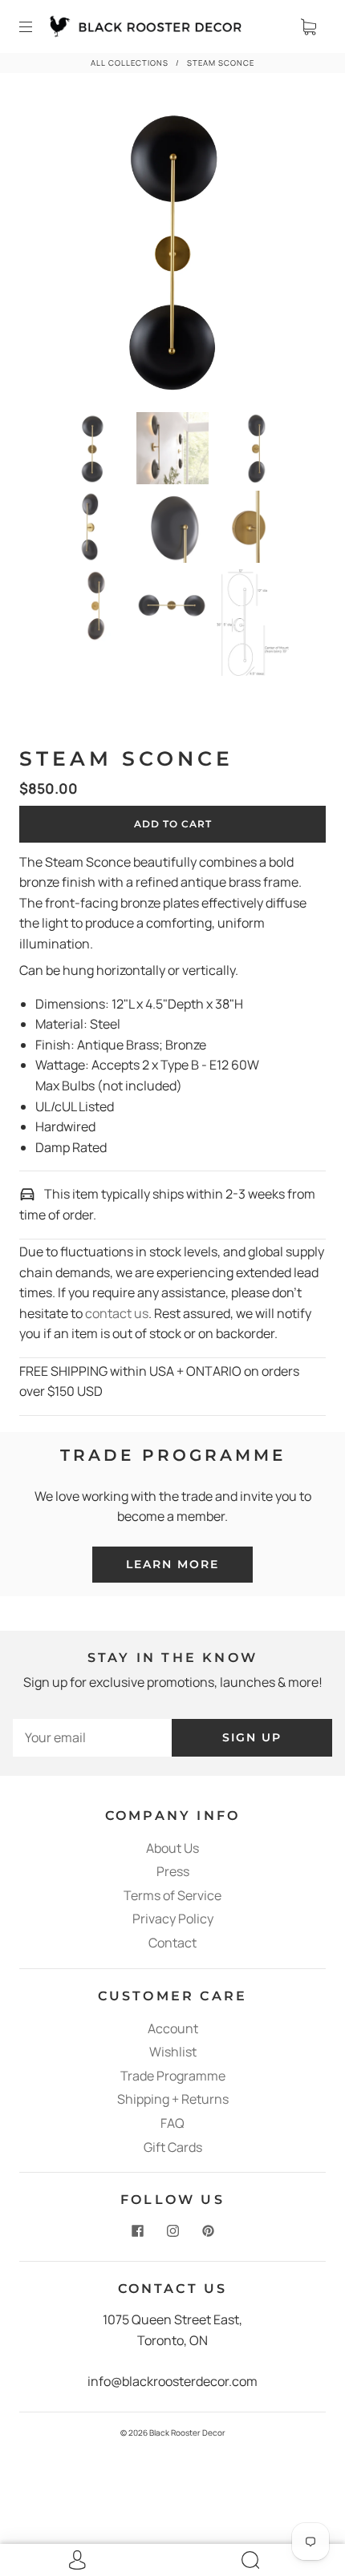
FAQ (172, 2123)
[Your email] (92, 1738)
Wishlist (173, 2052)
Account (173, 2028)
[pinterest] (208, 2230)
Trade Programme (173, 2076)
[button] (53, 253)
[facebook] (137, 2230)
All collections (130, 63)
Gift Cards (173, 2147)
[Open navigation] (37, 26)
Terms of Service (172, 1895)
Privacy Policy (173, 1919)
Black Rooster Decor (187, 2432)
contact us (117, 1313)
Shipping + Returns (173, 2099)
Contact (172, 1943)
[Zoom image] (172, 253)
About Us (172, 1848)
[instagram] (172, 2230)
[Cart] (308, 26)
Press (173, 1871)
